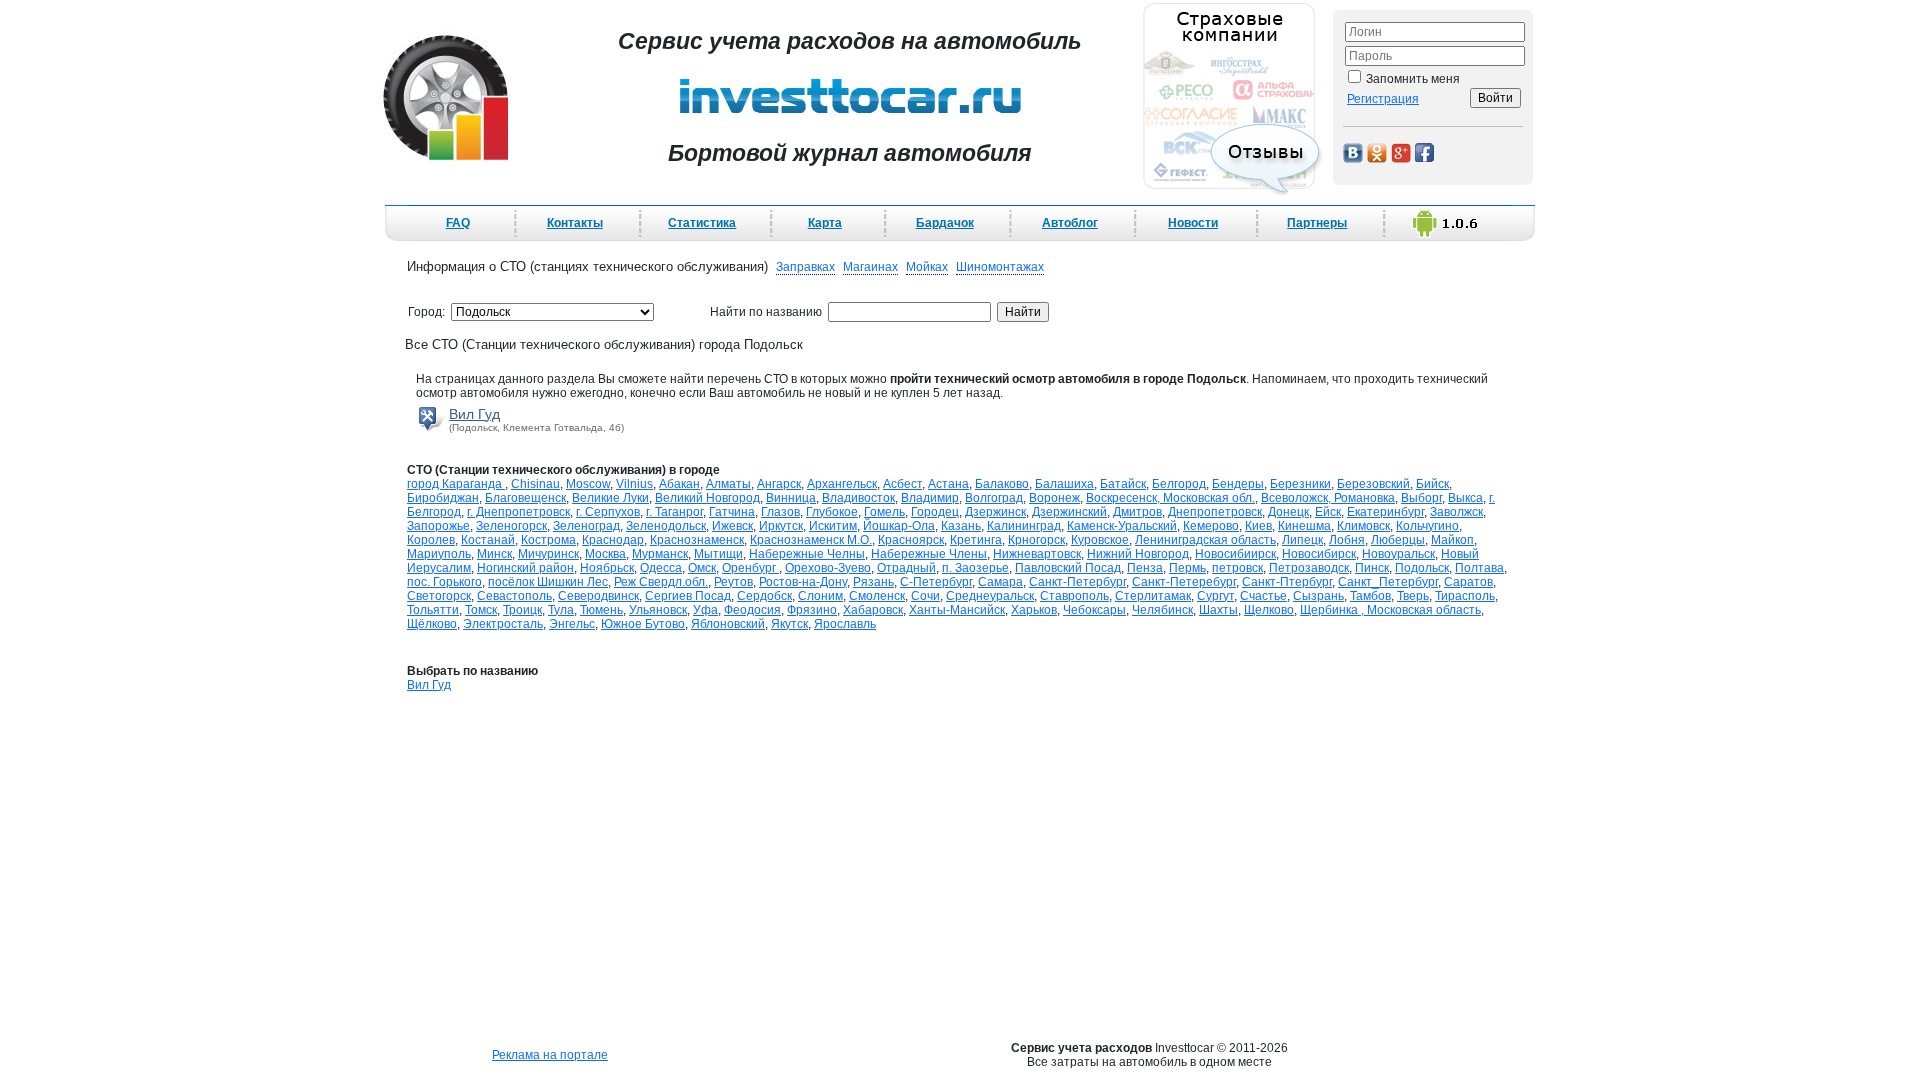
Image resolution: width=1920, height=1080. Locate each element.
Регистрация (1383, 99)
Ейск (1328, 512)
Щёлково (432, 624)
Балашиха (1064, 484)
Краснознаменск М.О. (811, 540)
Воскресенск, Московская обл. (1170, 498)
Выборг (1421, 498)
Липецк (1302, 540)
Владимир (930, 498)
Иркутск (781, 526)
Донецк (1288, 512)
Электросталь (503, 624)
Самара (1000, 582)
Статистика (702, 223)
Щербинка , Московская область (1390, 610)
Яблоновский (728, 624)
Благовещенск (525, 498)
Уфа (705, 610)
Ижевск (732, 526)
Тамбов (1370, 596)
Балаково (1002, 484)
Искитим (833, 526)
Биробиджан (443, 498)
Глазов (780, 512)
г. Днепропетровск (518, 512)
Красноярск (911, 540)
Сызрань (1318, 596)
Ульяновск (658, 610)
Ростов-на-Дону (803, 582)
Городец (935, 512)
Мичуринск (548, 554)
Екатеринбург (1385, 512)
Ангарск (779, 484)
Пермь (1187, 568)
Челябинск (1162, 610)
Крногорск (1036, 540)
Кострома (548, 540)
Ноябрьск (607, 568)
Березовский (1373, 484)
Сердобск (764, 596)
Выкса (1465, 498)
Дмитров (1137, 512)
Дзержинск (995, 512)
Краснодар (613, 540)
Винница (791, 498)
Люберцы (1398, 540)
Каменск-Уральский (1122, 526)
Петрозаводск (1309, 568)
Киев (1258, 526)
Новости (1193, 223)
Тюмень (601, 610)
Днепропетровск (1215, 512)
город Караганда (456, 484)
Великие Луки (610, 498)
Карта (825, 223)
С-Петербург (936, 582)
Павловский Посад (1068, 568)
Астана (948, 484)
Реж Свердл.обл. (661, 582)
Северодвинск (598, 596)
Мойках (927, 267)
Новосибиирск (1235, 554)
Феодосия (752, 610)
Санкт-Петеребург (1184, 582)
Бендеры (1238, 484)
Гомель (884, 512)
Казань (961, 526)
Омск (702, 568)
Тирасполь (1465, 596)
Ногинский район (525, 568)
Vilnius (634, 484)
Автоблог (1070, 223)
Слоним (820, 596)
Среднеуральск (990, 596)
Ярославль (845, 624)
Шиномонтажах (1000, 267)
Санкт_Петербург (1388, 582)
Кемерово (1211, 526)
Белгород (1179, 484)
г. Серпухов (608, 512)
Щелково (1269, 610)
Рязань (873, 582)
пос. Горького (444, 582)
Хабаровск (873, 610)
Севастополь (514, 596)
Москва (605, 554)
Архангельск (842, 484)
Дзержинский (1069, 512)
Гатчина (732, 512)
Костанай (488, 540)
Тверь (1413, 596)
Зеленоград (586, 526)
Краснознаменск (697, 540)
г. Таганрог (674, 512)
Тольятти (433, 610)
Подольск (1422, 568)
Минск (494, 554)
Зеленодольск (666, 526)
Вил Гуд (474, 414)
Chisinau (535, 484)
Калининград (1024, 526)
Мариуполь (439, 554)
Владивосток (858, 498)
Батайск (1123, 484)
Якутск (789, 624)
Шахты (1218, 610)
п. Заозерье (975, 568)
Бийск (1432, 484)
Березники (1300, 484)
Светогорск (439, 596)
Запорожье (438, 526)
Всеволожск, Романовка (1328, 498)
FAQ (458, 223)
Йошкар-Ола (899, 526)
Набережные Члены (929, 554)
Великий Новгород (707, 498)
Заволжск (1456, 512)
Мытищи (718, 554)
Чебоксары (1094, 610)
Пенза (1145, 568)
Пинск (1372, 568)
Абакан (679, 484)
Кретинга (976, 540)
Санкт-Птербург (1287, 582)
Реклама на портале (550, 1055)
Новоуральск (1398, 554)
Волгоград (994, 498)
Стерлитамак (1153, 596)
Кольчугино (1427, 526)
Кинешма (1304, 526)
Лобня (1347, 540)
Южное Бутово (643, 624)
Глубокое (832, 512)
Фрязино (812, 610)
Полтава (1479, 568)
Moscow (588, 484)
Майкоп (1452, 540)
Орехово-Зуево (828, 568)
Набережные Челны (807, 554)
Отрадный (906, 568)
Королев (431, 540)
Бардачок (945, 223)
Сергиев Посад (688, 596)
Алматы (728, 484)
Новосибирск (1319, 554)
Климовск (1363, 526)
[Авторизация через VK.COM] (1353, 151)
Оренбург (750, 568)
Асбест (902, 484)
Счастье (1263, 596)
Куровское (1100, 540)
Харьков (1034, 610)
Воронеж (1054, 498)
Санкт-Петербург (1077, 582)
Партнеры (1317, 223)
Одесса (661, 568)
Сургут (1215, 596)
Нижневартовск (1037, 554)
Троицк (522, 610)
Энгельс (572, 624)
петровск (1237, 568)
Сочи (925, 596)
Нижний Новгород (1138, 554)
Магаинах (870, 267)
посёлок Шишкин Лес (548, 582)
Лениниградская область (1205, 540)
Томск (481, 610)
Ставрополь (1074, 596)
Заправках (805, 267)
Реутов (733, 582)
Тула (561, 610)
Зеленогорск (511, 526)
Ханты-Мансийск (957, 610)
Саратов (1468, 582)
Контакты (575, 223)
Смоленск (877, 596)
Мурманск (660, 554)
